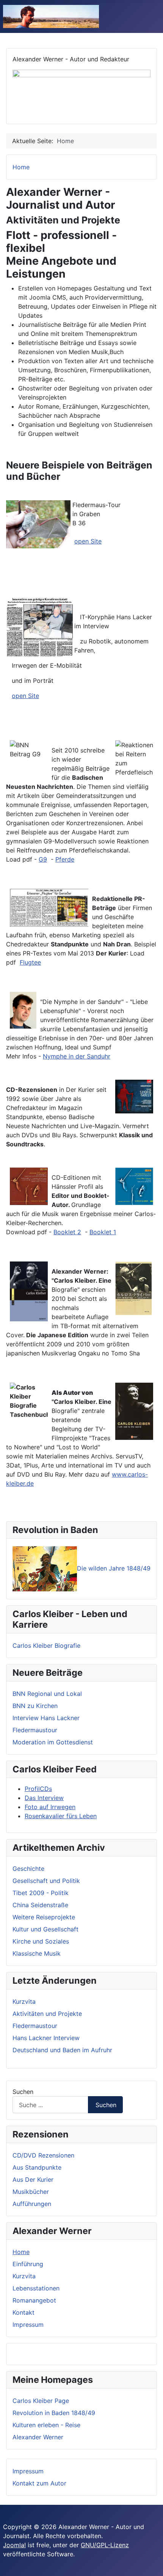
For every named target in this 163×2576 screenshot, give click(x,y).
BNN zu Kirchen (35, 1706)
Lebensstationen (36, 2288)
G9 (43, 859)
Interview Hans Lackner (46, 1718)
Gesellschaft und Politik (46, 1881)
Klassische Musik (37, 1953)
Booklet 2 (67, 1232)
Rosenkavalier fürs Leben (61, 1816)
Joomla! (14, 2545)
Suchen (23, 2092)
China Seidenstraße (40, 1905)
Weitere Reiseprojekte (44, 1917)
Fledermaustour (35, 1730)
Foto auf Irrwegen (50, 1807)
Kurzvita (24, 2276)
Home (21, 2252)
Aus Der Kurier (33, 2179)
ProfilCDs (38, 1789)
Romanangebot (34, 2300)
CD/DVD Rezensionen (43, 2155)
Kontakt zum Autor (39, 2483)
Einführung (28, 2264)
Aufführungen (32, 2204)
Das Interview (44, 1798)
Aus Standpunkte (37, 2167)
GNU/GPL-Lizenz (105, 2545)
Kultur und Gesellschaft (45, 1929)
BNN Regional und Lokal (47, 1694)
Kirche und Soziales (41, 1941)
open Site (88, 541)
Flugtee (30, 962)
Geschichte (28, 1869)
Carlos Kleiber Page (41, 2401)
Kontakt (24, 2312)
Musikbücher (31, 2192)
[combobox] (50, 2105)
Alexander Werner (38, 2437)
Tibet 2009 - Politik (41, 1893)
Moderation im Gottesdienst (53, 1742)
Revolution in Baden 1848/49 (54, 2413)
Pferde (65, 859)
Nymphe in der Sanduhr (77, 1056)
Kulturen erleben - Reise (46, 2425)
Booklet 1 (103, 1232)
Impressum (28, 2325)
